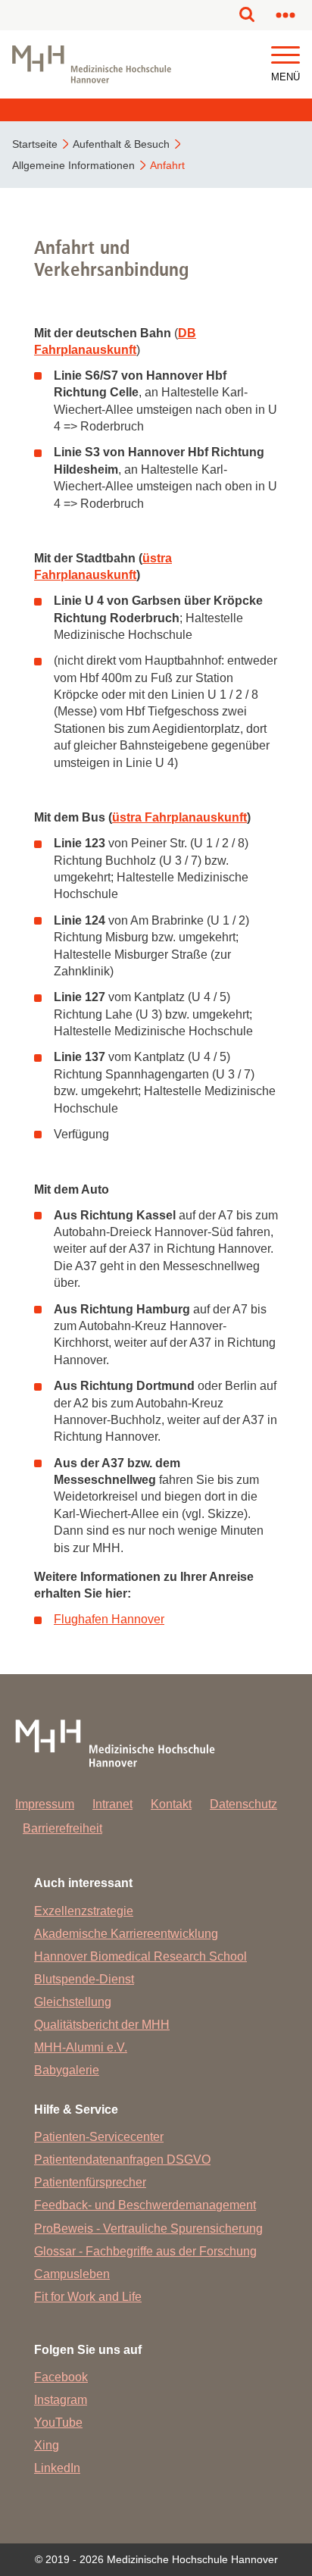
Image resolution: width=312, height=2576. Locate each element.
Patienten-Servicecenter (99, 2137)
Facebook (61, 2377)
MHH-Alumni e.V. (81, 2047)
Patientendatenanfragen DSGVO (122, 2160)
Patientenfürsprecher (90, 2182)
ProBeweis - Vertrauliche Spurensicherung (148, 2229)
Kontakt (171, 1804)
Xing (47, 2445)
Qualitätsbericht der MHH (102, 2025)
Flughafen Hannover (109, 1619)
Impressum (45, 1804)
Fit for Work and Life (88, 2297)
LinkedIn (57, 2468)
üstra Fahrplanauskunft (179, 817)
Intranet (112, 1804)
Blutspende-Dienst (84, 1979)
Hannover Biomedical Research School (140, 1956)
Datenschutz (243, 1804)
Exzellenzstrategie (84, 1911)
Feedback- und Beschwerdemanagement (145, 2205)
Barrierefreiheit (62, 1828)
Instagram (61, 2400)
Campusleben (72, 2274)
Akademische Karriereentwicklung (126, 1934)
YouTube (58, 2423)
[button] (285, 56)
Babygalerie (67, 2070)
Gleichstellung (73, 2002)
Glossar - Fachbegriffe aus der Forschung (145, 2251)
